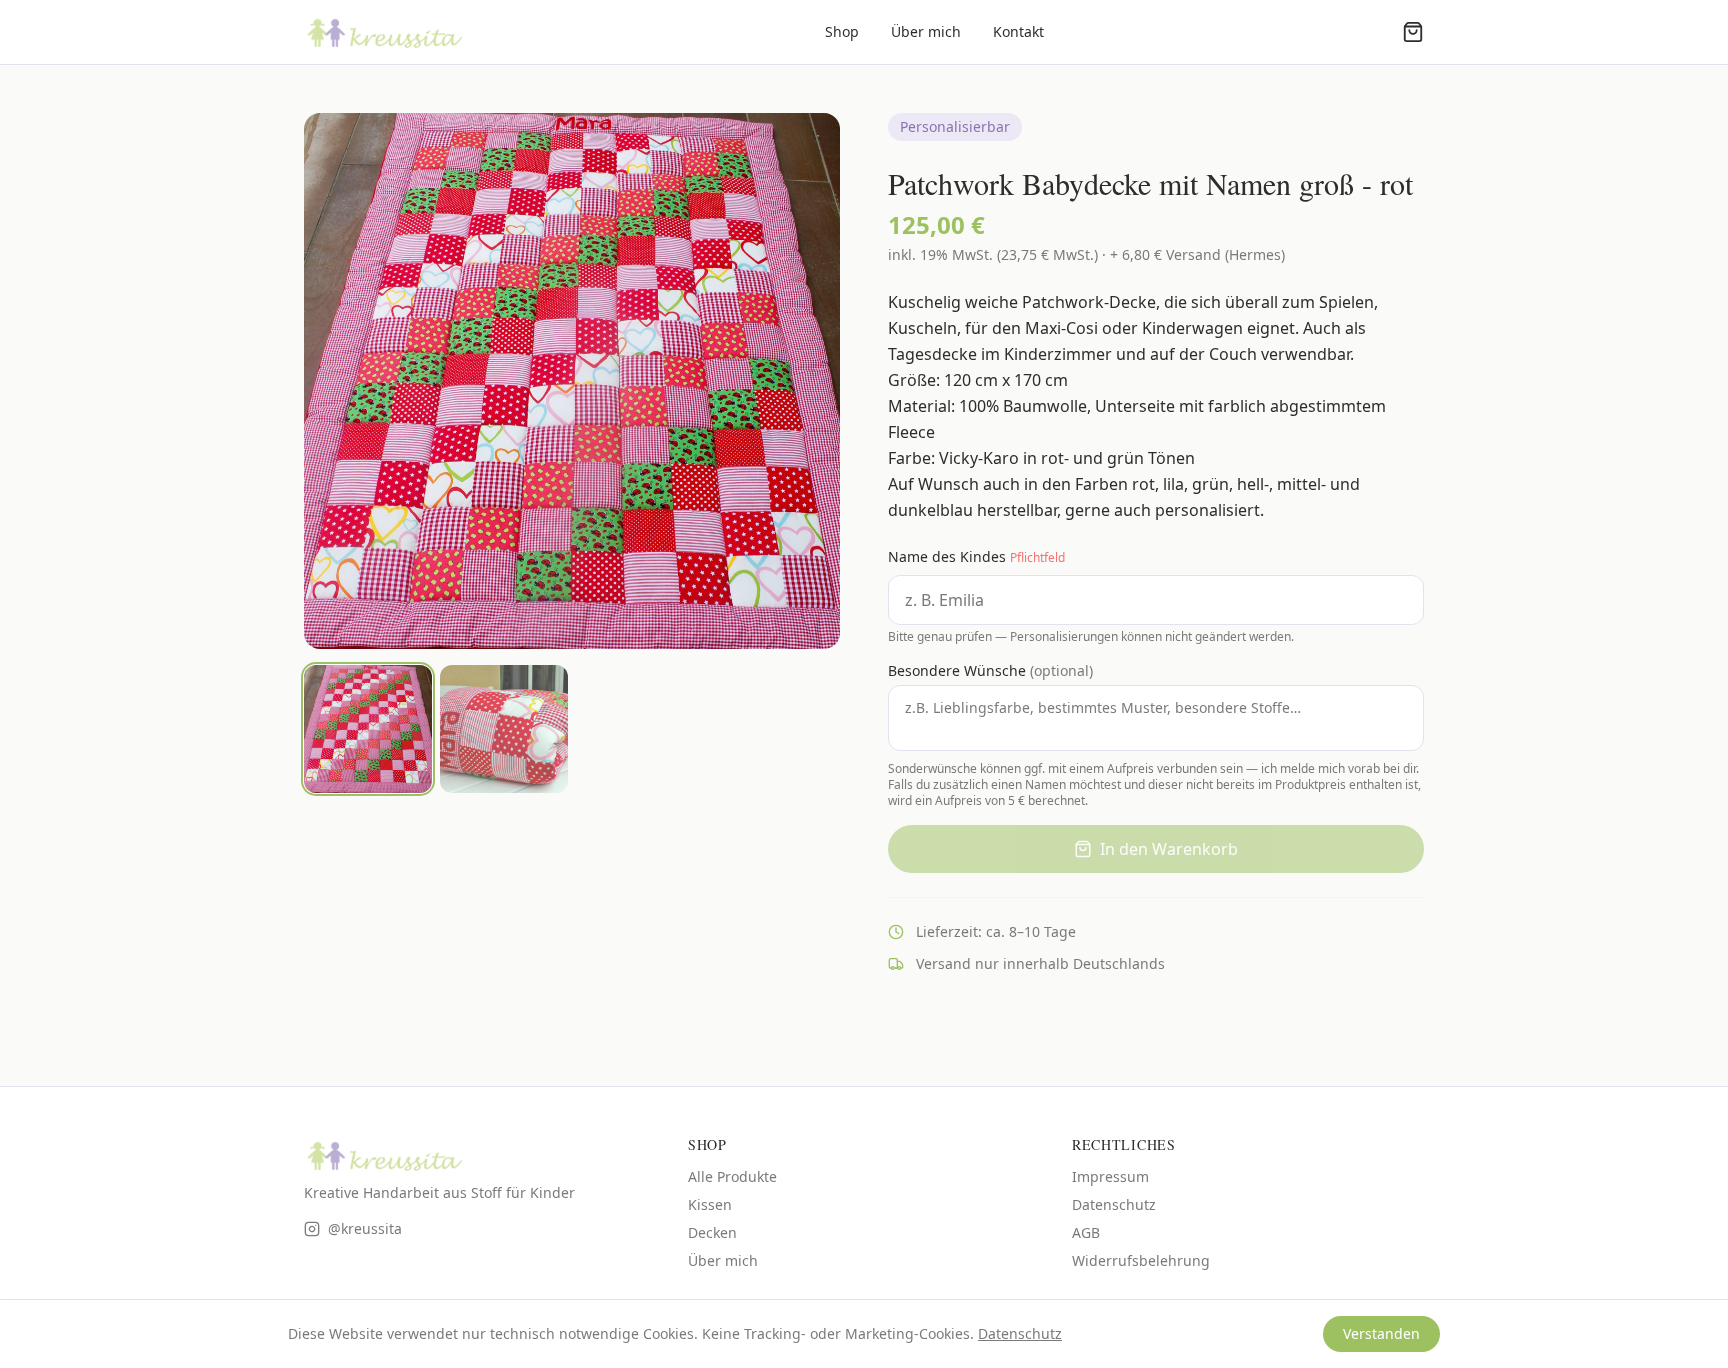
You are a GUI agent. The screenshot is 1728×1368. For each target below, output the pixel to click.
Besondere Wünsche (990, 670)
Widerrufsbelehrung (1141, 1260)
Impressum (1110, 1176)
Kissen (710, 1204)
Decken (712, 1232)
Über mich (926, 31)
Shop (842, 31)
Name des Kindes (976, 556)
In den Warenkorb (1169, 849)
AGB (1086, 1232)
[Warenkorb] (1413, 32)
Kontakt (1018, 31)
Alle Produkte (732, 1176)
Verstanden (1381, 1333)
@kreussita (365, 1228)
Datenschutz (1114, 1204)
